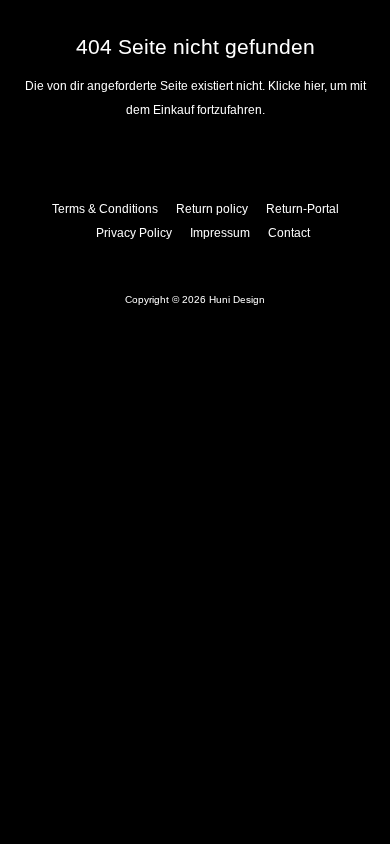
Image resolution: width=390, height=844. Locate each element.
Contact (289, 233)
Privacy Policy (134, 233)
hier (314, 86)
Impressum (220, 233)
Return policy (212, 209)
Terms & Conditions (105, 209)
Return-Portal (302, 209)
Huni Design (237, 299)
